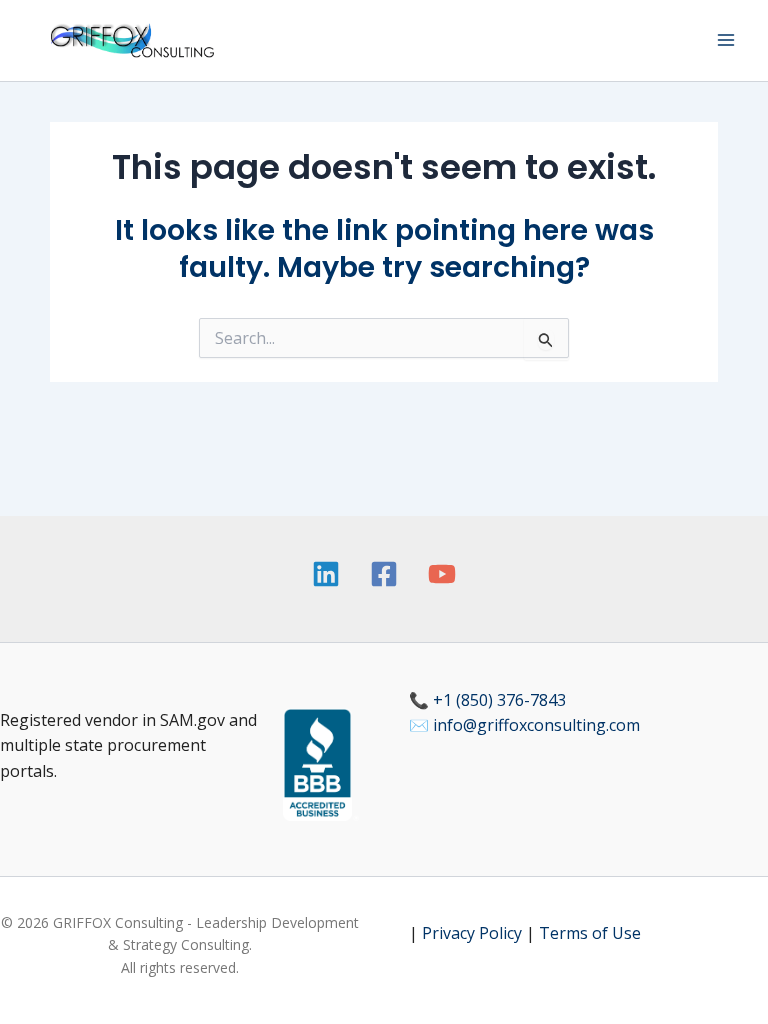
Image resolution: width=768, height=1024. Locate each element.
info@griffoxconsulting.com (536, 725)
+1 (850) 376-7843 (499, 700)
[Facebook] (384, 574)
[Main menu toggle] (726, 40)
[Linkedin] (326, 574)
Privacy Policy (472, 933)
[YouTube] (442, 574)
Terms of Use (590, 933)
